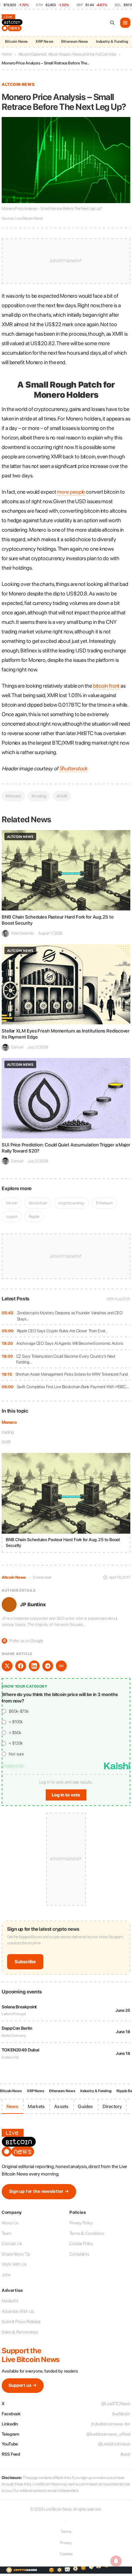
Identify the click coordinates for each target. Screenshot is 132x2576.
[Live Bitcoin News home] (13, 23)
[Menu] (125, 23)
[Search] (112, 23)
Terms (66, 2532)
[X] (7, 1666)
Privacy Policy (81, 2223)
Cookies (66, 2554)
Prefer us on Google (23, 1641)
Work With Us (14, 2264)
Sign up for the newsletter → (39, 2191)
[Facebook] (21, 1666)
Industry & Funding (112, 42)
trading (8, 1432)
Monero (9, 1422)
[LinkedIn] (34, 1666)
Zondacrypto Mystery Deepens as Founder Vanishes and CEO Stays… (70, 1316)
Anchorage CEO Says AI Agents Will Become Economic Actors (70, 1343)
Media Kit (10, 2301)
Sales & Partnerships (20, 2332)
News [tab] (12, 2106)
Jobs (6, 2275)
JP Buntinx (33, 1605)
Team (6, 2233)
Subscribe (25, 1962)
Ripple (34, 1216)
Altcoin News (18, 84)
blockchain (38, 1203)
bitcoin (12, 1203)
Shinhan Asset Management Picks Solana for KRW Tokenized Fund (72, 1374)
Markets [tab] (36, 2106)
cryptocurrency (72, 1203)
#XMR (62, 796)
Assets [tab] (61, 2106)
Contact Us (12, 2244)
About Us (10, 2223)
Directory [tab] (112, 2106)
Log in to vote (66, 1795)
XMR (6, 1442)
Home (7, 54)
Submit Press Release (21, 2322)
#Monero (13, 796)
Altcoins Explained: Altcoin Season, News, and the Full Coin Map (68, 54)
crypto (12, 1216)
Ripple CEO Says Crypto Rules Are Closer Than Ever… (62, 1331)
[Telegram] (48, 1666)
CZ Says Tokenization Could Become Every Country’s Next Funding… (66, 1359)
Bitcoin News (16, 42)
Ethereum (104, 1203)
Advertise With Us (18, 2311)
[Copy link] (61, 1666)
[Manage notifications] (116, 2561)
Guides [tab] (85, 2106)
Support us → (23, 2385)
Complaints (79, 2254)
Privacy (66, 2543)
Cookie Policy (81, 2244)
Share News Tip (16, 2254)
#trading (39, 796)
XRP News (44, 42)
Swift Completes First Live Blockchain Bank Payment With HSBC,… (73, 1387)
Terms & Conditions (87, 2233)
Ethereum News (75, 42)
